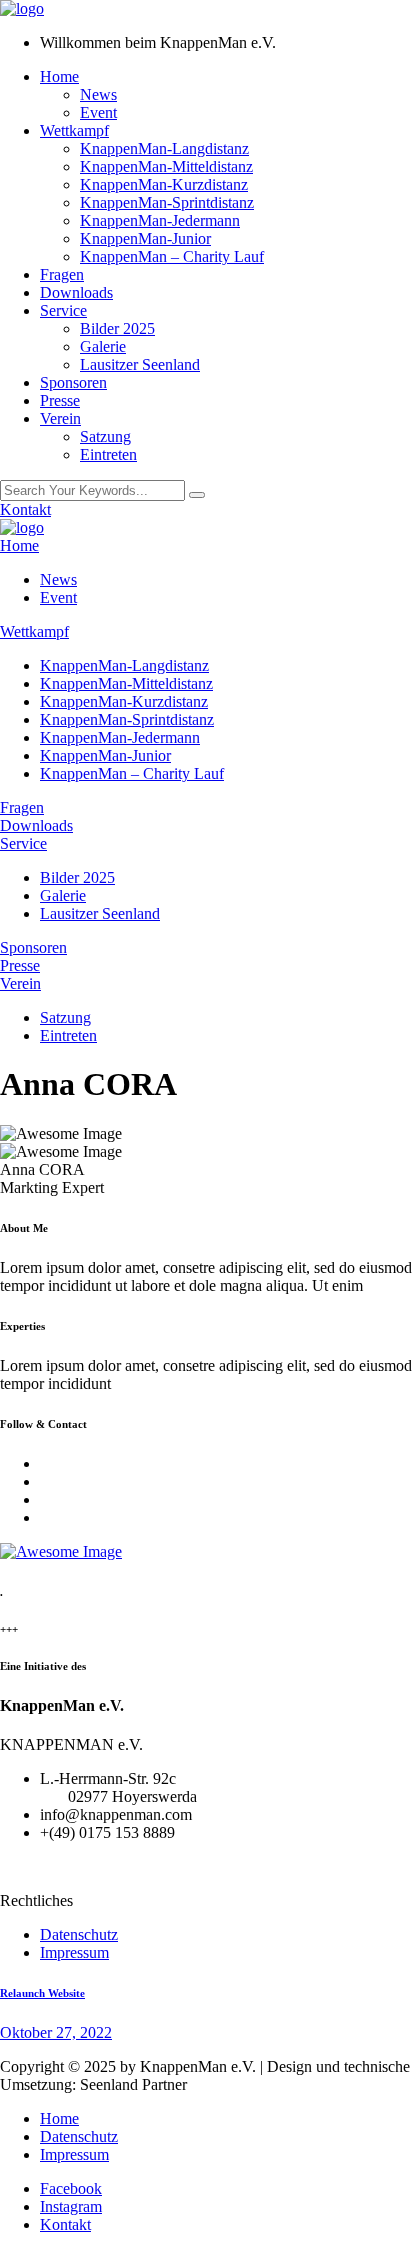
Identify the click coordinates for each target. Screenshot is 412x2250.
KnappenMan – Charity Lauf (172, 256)
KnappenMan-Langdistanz (164, 148)
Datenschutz (79, 1934)
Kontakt (25, 509)
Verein (60, 418)
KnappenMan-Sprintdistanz (167, 202)
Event (98, 112)
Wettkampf (74, 130)
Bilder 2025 (117, 328)
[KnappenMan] (22, 8)
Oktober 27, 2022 (56, 2032)
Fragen (62, 274)
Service (63, 310)
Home (59, 76)
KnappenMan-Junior (145, 238)
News (98, 94)
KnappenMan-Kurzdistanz (164, 184)
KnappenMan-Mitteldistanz (166, 166)
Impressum (74, 1952)
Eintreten (108, 454)
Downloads (76, 292)
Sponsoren (73, 382)
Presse (60, 400)
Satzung (105, 436)
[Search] (197, 495)
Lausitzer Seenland (140, 364)
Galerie (103, 346)
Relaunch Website (42, 1993)
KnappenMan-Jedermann (160, 220)
